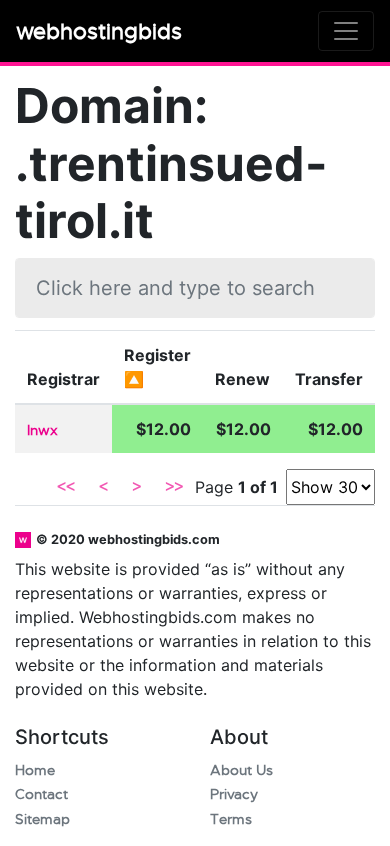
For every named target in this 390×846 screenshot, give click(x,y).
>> (174, 487)
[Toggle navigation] (346, 31)
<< (66, 487)
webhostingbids (99, 31)
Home (35, 770)
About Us (241, 770)
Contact (41, 794)
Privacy (234, 794)
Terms (231, 819)
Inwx (42, 430)
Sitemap (42, 819)
